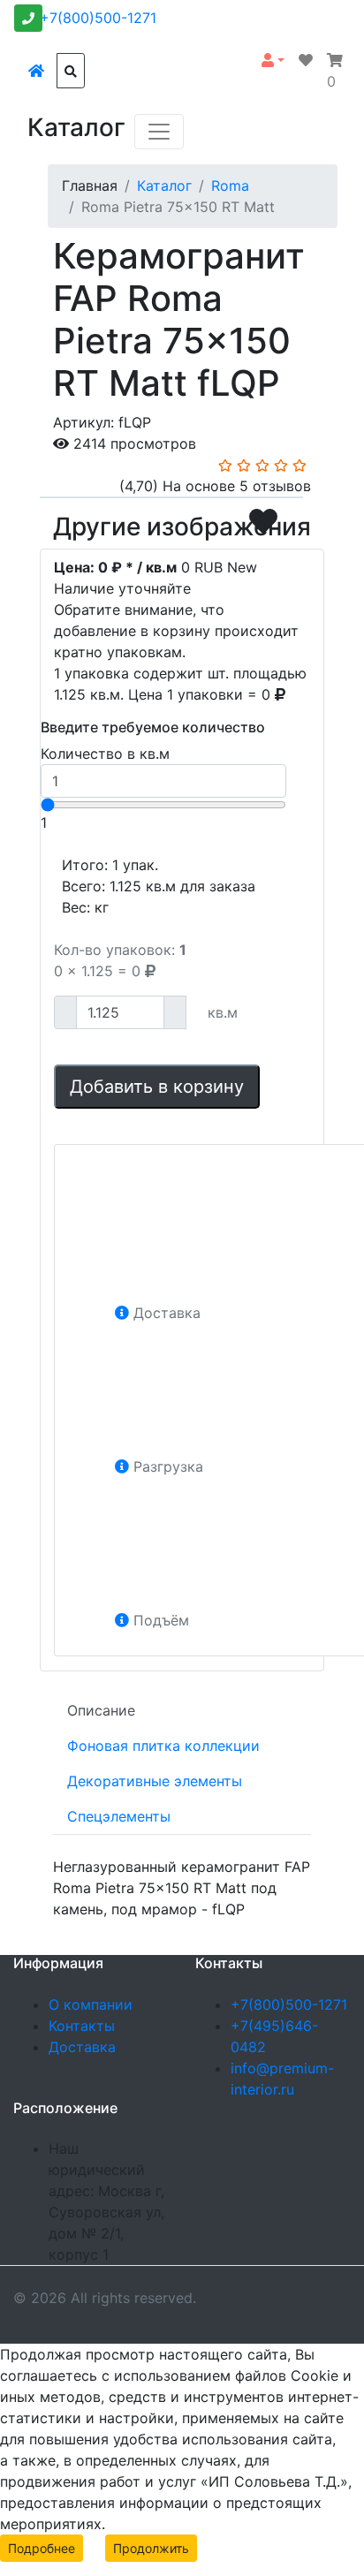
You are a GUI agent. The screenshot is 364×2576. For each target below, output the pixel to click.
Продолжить (151, 2548)
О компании (91, 2004)
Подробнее (42, 2548)
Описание (101, 1710)
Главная (90, 186)
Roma (230, 186)
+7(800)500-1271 (98, 18)
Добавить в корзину (157, 1087)
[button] (273, 60)
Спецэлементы (119, 1816)
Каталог (164, 186)
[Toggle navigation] (159, 132)
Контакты (82, 2026)
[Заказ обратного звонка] (28, 18)
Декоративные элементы (155, 1781)
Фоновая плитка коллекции (163, 1746)
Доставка (82, 2047)
